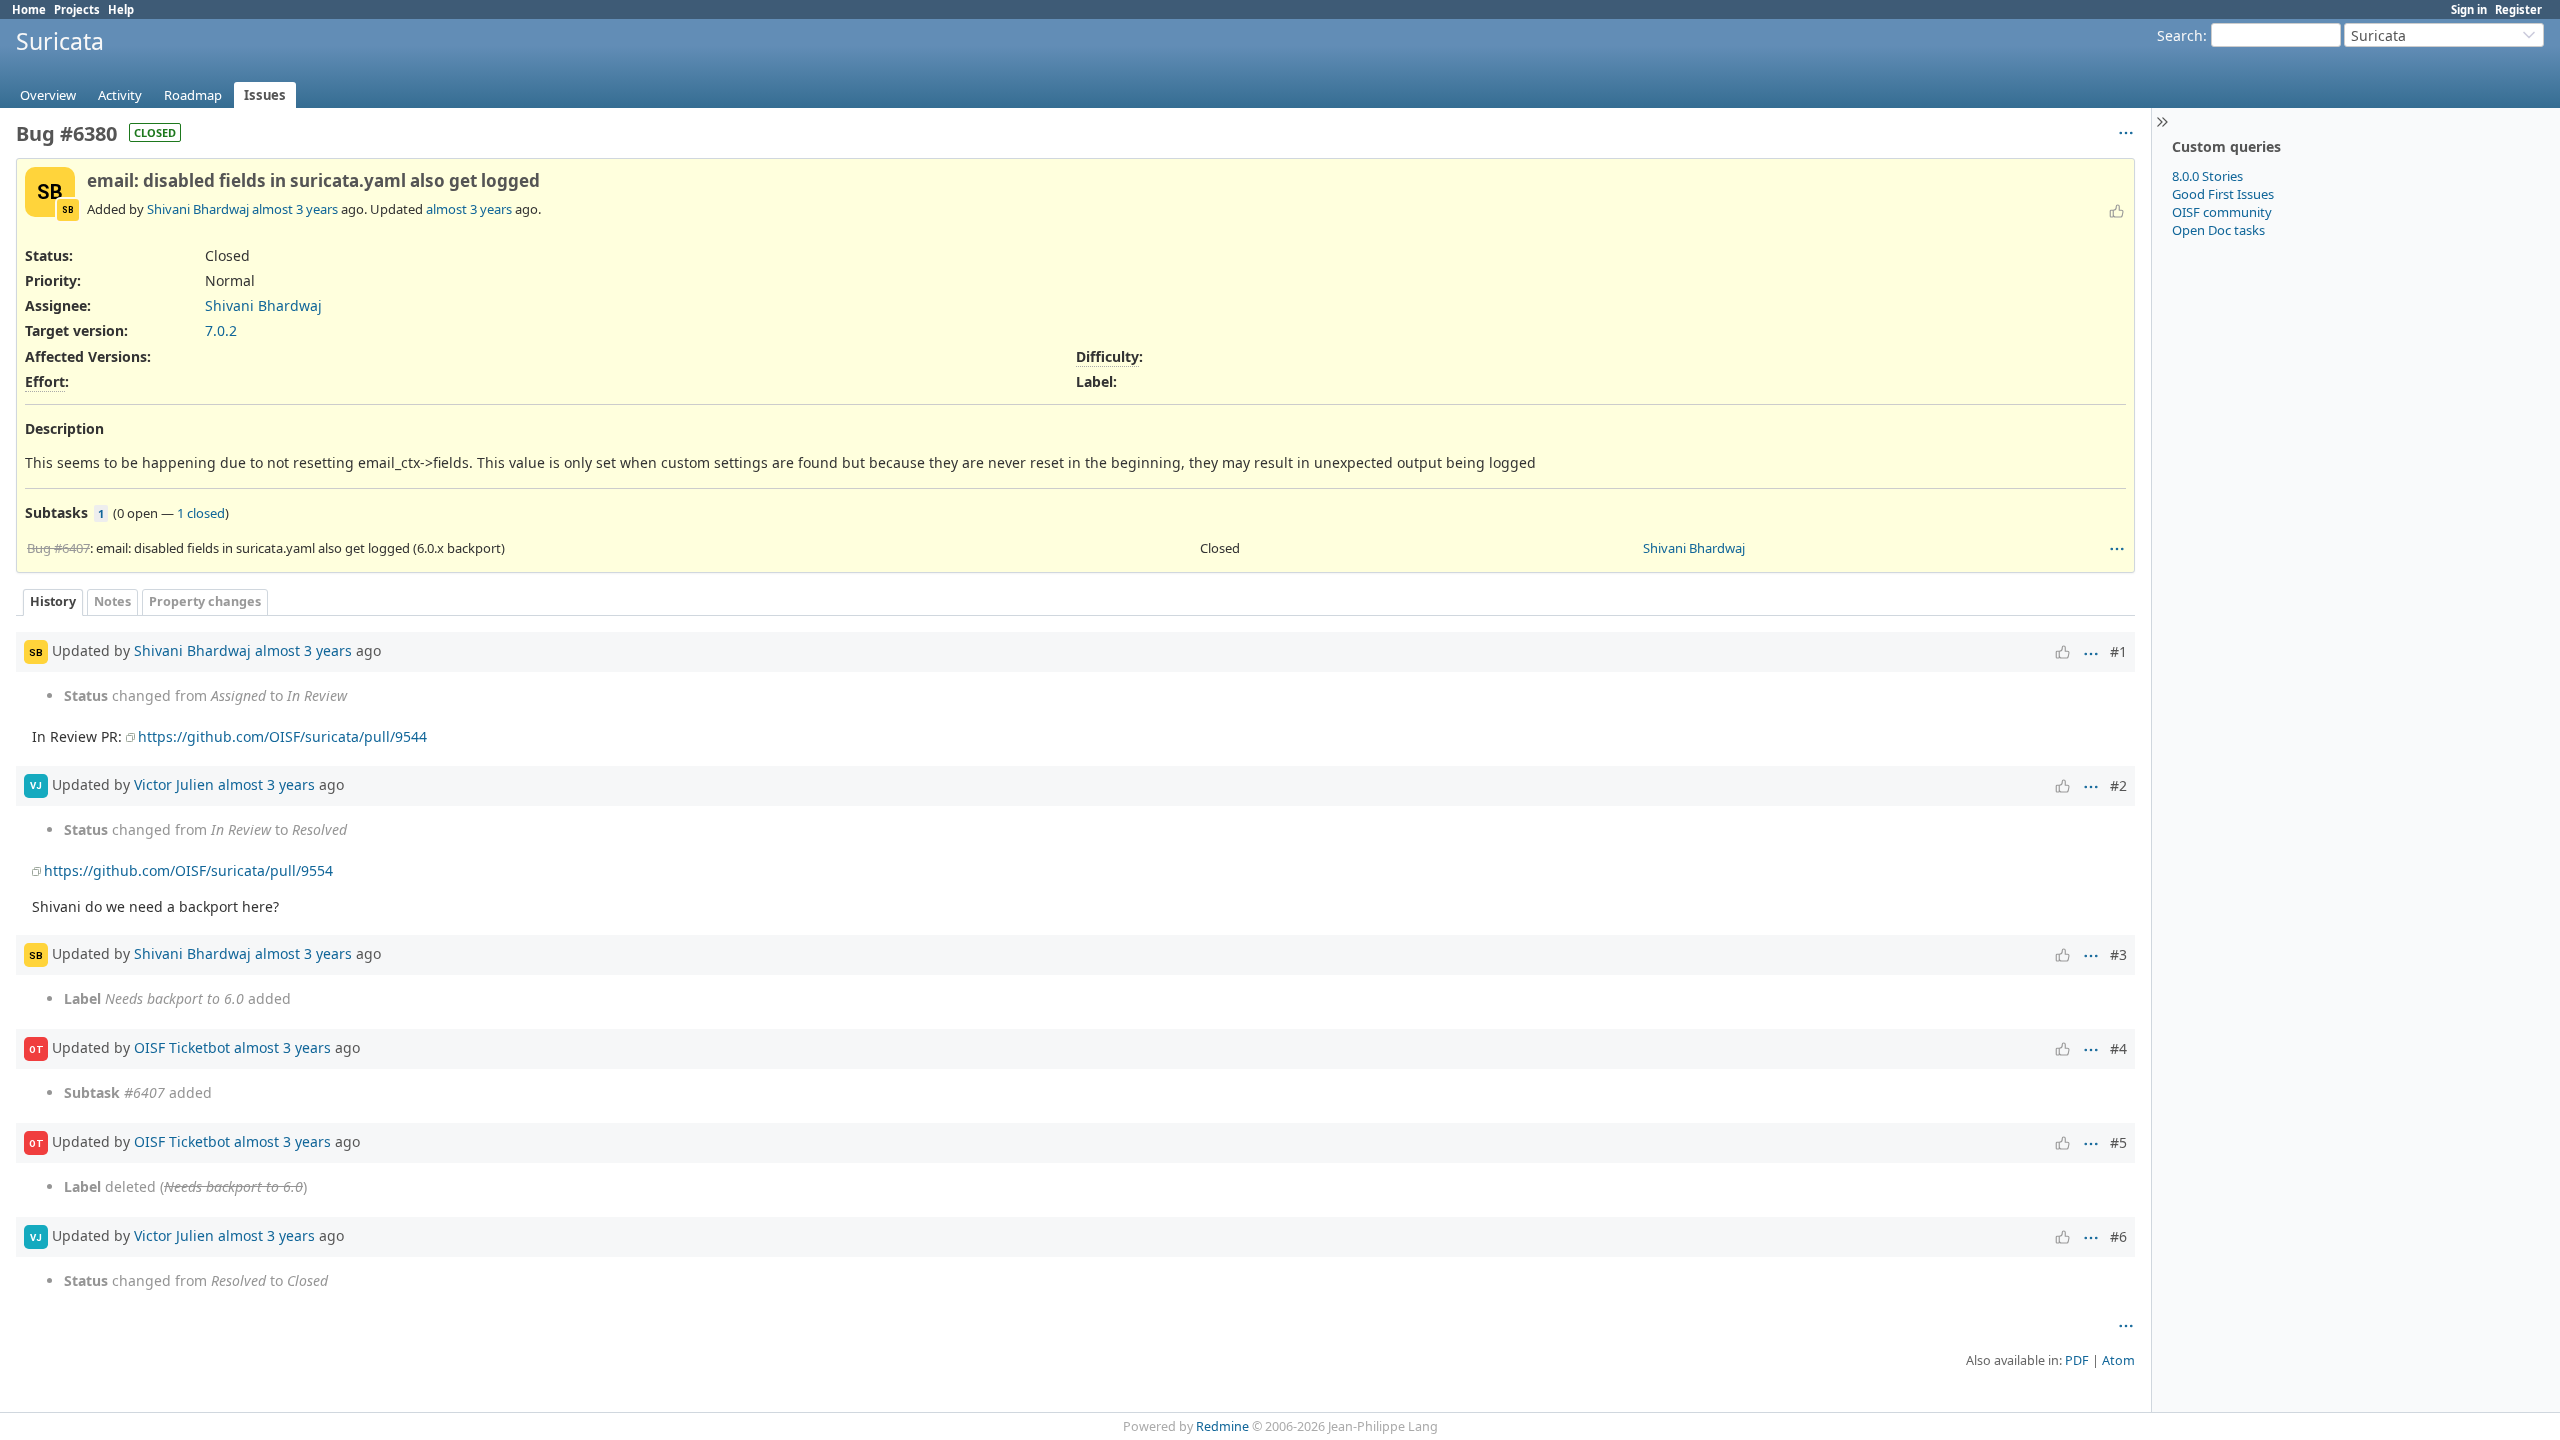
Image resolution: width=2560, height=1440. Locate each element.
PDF (2077, 1360)
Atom (2118, 1360)
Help (121, 9)
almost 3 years (295, 209)
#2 (2118, 785)
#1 (2118, 651)
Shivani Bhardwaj (198, 209)
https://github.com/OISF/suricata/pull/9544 (282, 736)
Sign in (2469, 9)
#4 (2118, 1048)
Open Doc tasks (2218, 230)
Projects (77, 9)
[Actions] (2117, 549)
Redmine (1222, 1426)
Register (2518, 9)
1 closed (201, 513)
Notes (112, 601)
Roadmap (193, 95)
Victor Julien (174, 783)
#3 (2118, 954)
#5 (2118, 1142)
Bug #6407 (58, 548)
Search (2180, 35)
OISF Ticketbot (182, 1047)
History (53, 601)
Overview (48, 95)
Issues (265, 95)
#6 (2118, 1236)
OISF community (2222, 212)
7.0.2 (221, 330)
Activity (120, 95)
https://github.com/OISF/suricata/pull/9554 (188, 870)
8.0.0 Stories (2207, 176)
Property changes (205, 601)
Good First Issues (2223, 194)
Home (29, 9)
